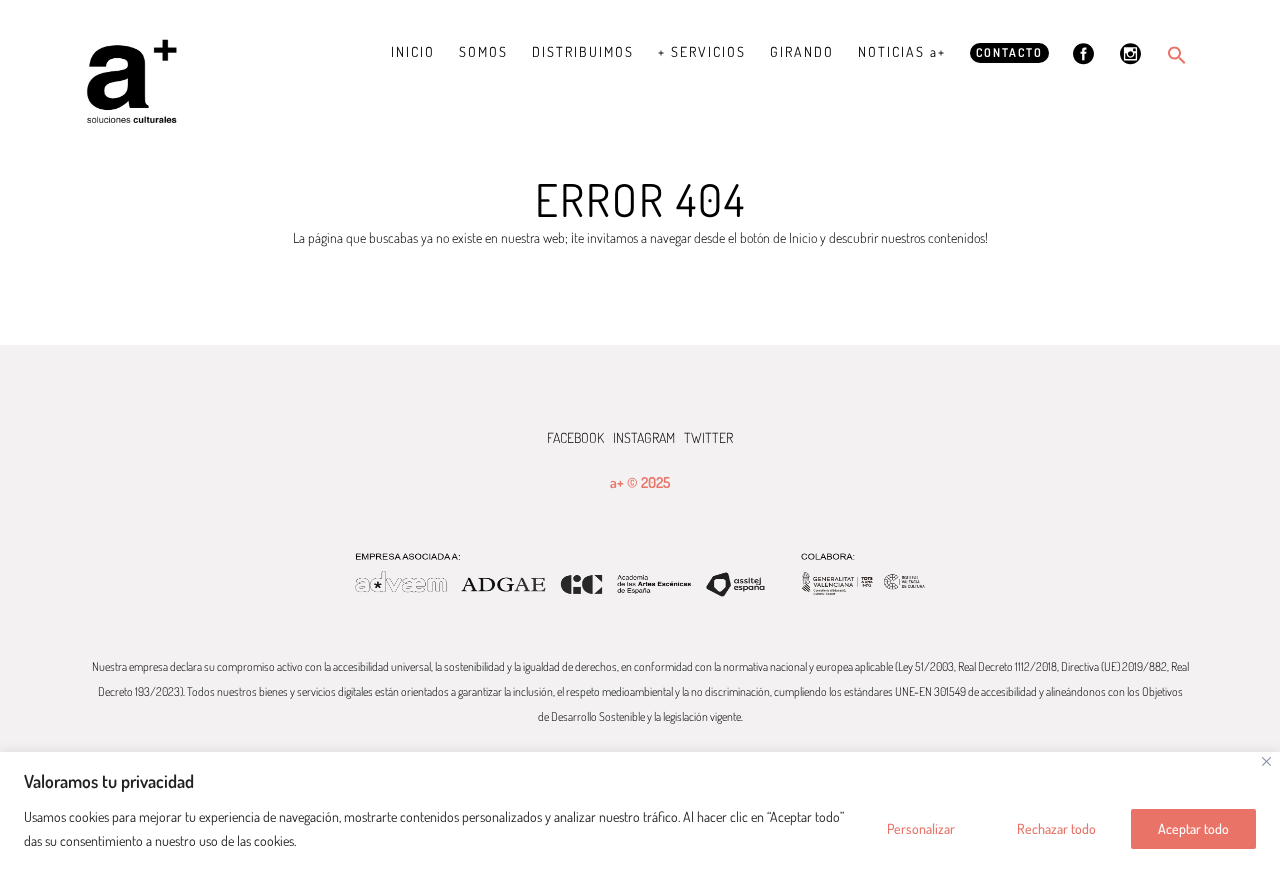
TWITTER (708, 437)
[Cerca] (1266, 761)
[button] (1177, 55)
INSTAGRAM (644, 437)
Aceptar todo (1193, 828)
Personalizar (921, 828)
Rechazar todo (1056, 828)
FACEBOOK (575, 437)
